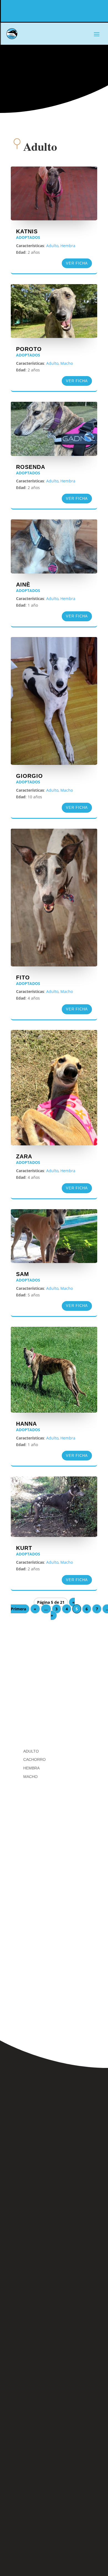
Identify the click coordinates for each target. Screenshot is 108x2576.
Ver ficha (77, 263)
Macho (67, 363)
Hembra (68, 246)
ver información (54, 1890)
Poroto (29, 349)
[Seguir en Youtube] (54, 2368)
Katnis (27, 231)
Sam (23, 1274)
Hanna (26, 1424)
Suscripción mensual (54, 2535)
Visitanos (54, 2001)
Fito (23, 977)
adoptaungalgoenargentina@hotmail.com (54, 2318)
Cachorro (34, 1759)
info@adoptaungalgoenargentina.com (54, 2308)
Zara (24, 1156)
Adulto (52, 246)
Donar (31, 1722)
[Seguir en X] (81, 2346)
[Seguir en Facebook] (25, 2346)
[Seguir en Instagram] (53, 2346)
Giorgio (29, 776)
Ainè (23, 585)
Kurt (24, 1548)
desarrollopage (69, 2391)
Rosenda (31, 467)
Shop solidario (42, 1704)
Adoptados (28, 237)
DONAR (85, 11)
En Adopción (39, 1666)
